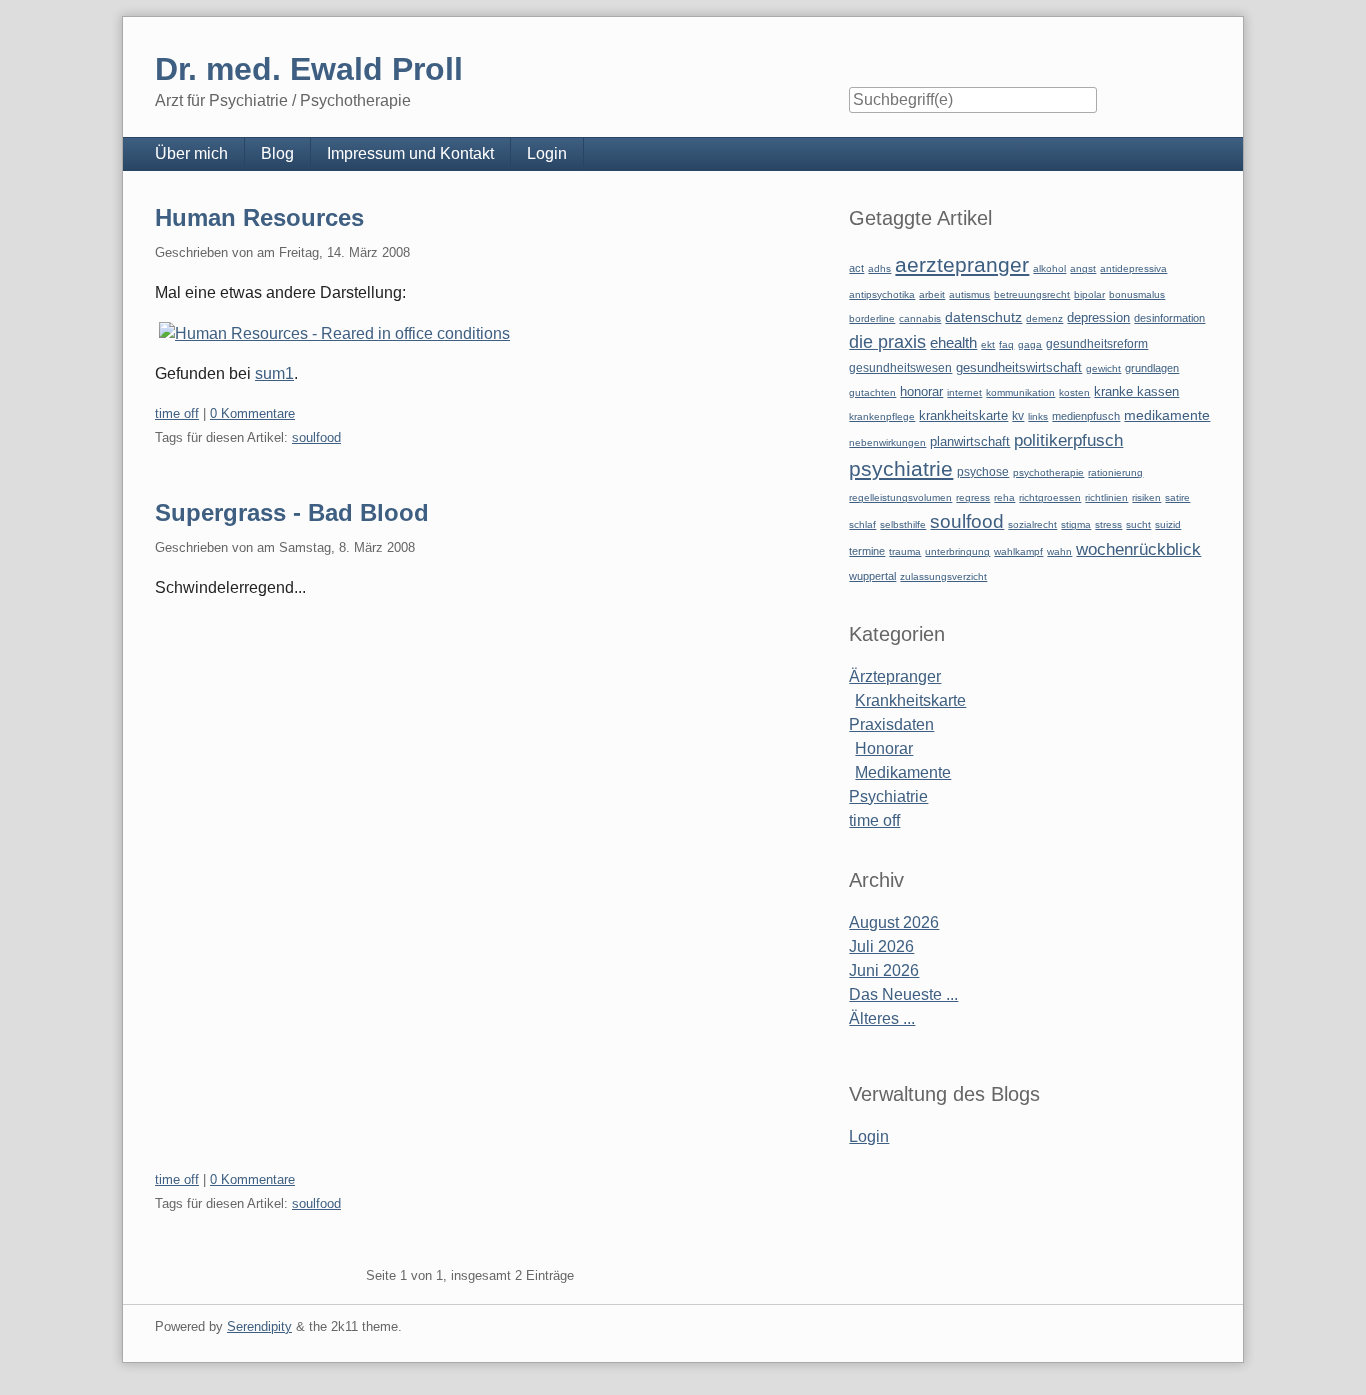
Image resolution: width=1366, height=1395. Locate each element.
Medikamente (903, 772)
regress (973, 497)
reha (1004, 497)
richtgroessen (1050, 497)
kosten (1074, 392)
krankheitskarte (963, 415)
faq (1006, 344)
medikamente (1167, 415)
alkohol (1049, 268)
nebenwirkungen (887, 442)
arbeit (932, 294)
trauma (905, 551)
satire (1177, 497)
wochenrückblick (1138, 549)
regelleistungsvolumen (900, 497)
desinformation (1169, 318)
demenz (1044, 318)
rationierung (1115, 472)
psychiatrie (901, 468)
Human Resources (259, 217)
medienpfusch (1086, 416)
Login (547, 153)
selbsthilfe (903, 524)
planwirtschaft (970, 441)
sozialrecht (1032, 524)
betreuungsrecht (1032, 294)
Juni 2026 (884, 970)
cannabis (920, 318)
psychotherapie (1048, 472)
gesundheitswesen (900, 367)
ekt (988, 344)
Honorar (884, 748)
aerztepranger (962, 264)
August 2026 (894, 922)
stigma (1076, 524)
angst (1083, 268)
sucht (1138, 524)
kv (1018, 416)
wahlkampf (1018, 551)
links (1038, 416)
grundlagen (1152, 368)
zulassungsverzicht (943, 576)
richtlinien (1106, 497)
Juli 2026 (881, 946)
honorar (921, 391)
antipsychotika (882, 294)
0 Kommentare (252, 413)
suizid (1168, 524)
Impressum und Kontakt (410, 153)
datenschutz (983, 317)
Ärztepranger (895, 676)
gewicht (1103, 368)
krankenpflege (882, 416)
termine (867, 551)
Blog (277, 153)
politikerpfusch (1068, 440)
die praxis (887, 342)
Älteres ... (882, 1018)
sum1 (274, 373)
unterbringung (957, 551)
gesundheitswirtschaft (1019, 368)
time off (177, 413)
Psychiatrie (888, 796)
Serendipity (259, 1326)
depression (1098, 317)
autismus (969, 294)
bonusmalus (1137, 294)
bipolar (1089, 294)
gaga (1030, 344)
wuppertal (872, 576)
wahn (1059, 551)
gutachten (872, 392)
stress (1108, 524)
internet (964, 392)
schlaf (862, 524)
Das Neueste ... (903, 994)
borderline (872, 318)
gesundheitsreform (1097, 344)
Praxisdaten (891, 724)
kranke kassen (1136, 391)
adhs (879, 268)
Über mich (191, 153)
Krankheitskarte (910, 700)
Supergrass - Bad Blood (292, 512)
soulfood (316, 437)
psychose (983, 472)
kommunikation (1020, 392)
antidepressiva (1133, 268)
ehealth (953, 343)
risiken (1146, 497)
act (856, 268)
